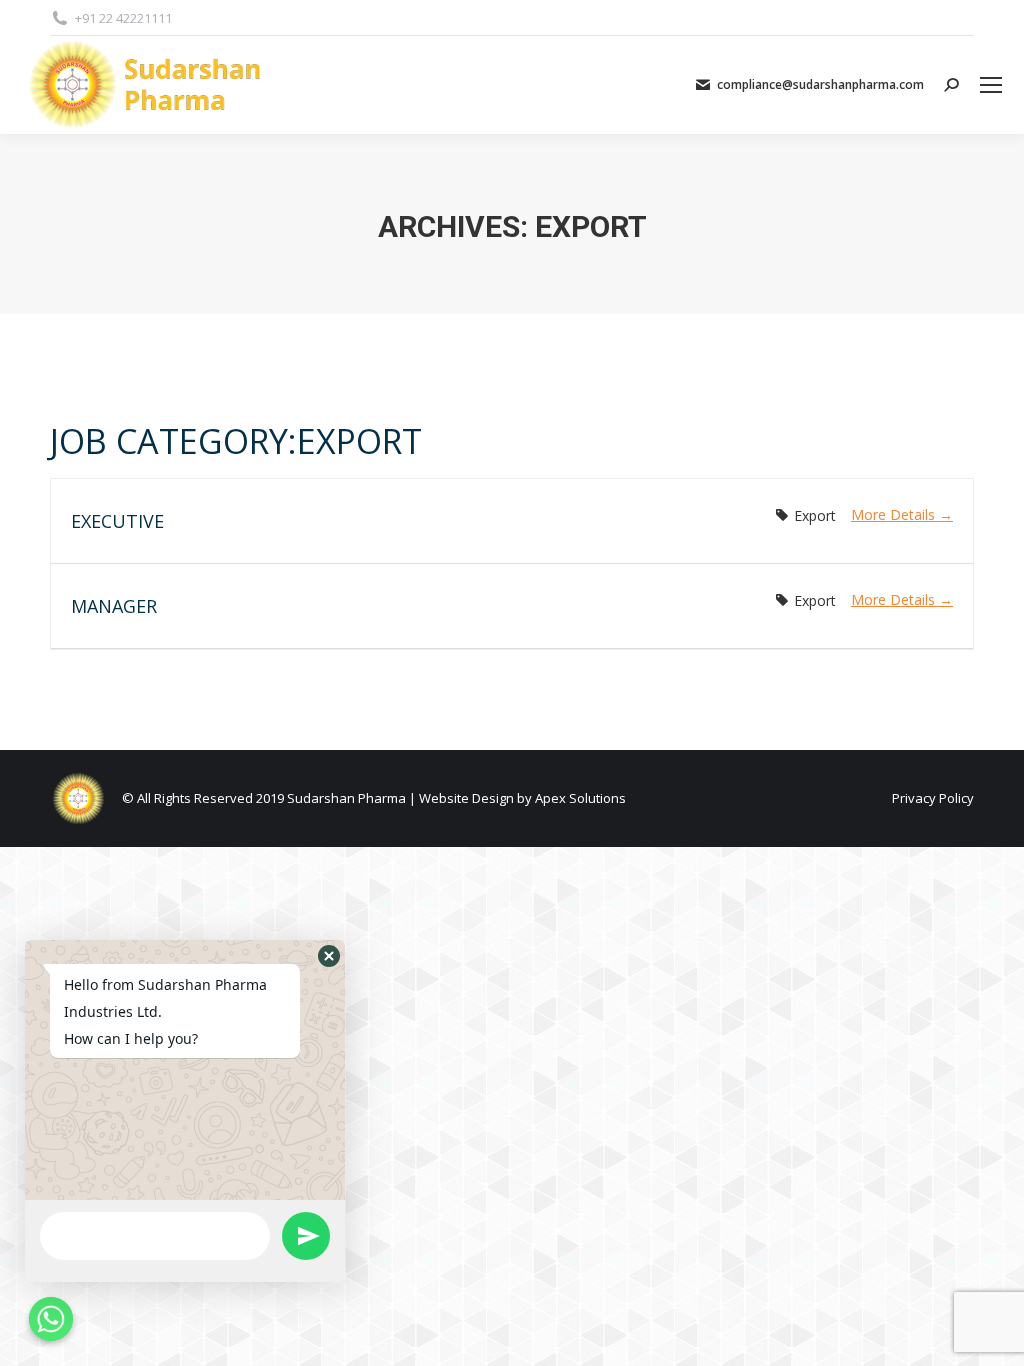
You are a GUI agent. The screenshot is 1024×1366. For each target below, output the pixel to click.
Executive (117, 521)
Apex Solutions (580, 798)
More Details (895, 514)
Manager (114, 606)
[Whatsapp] (51, 1319)
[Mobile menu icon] (991, 85)
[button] (329, 956)
